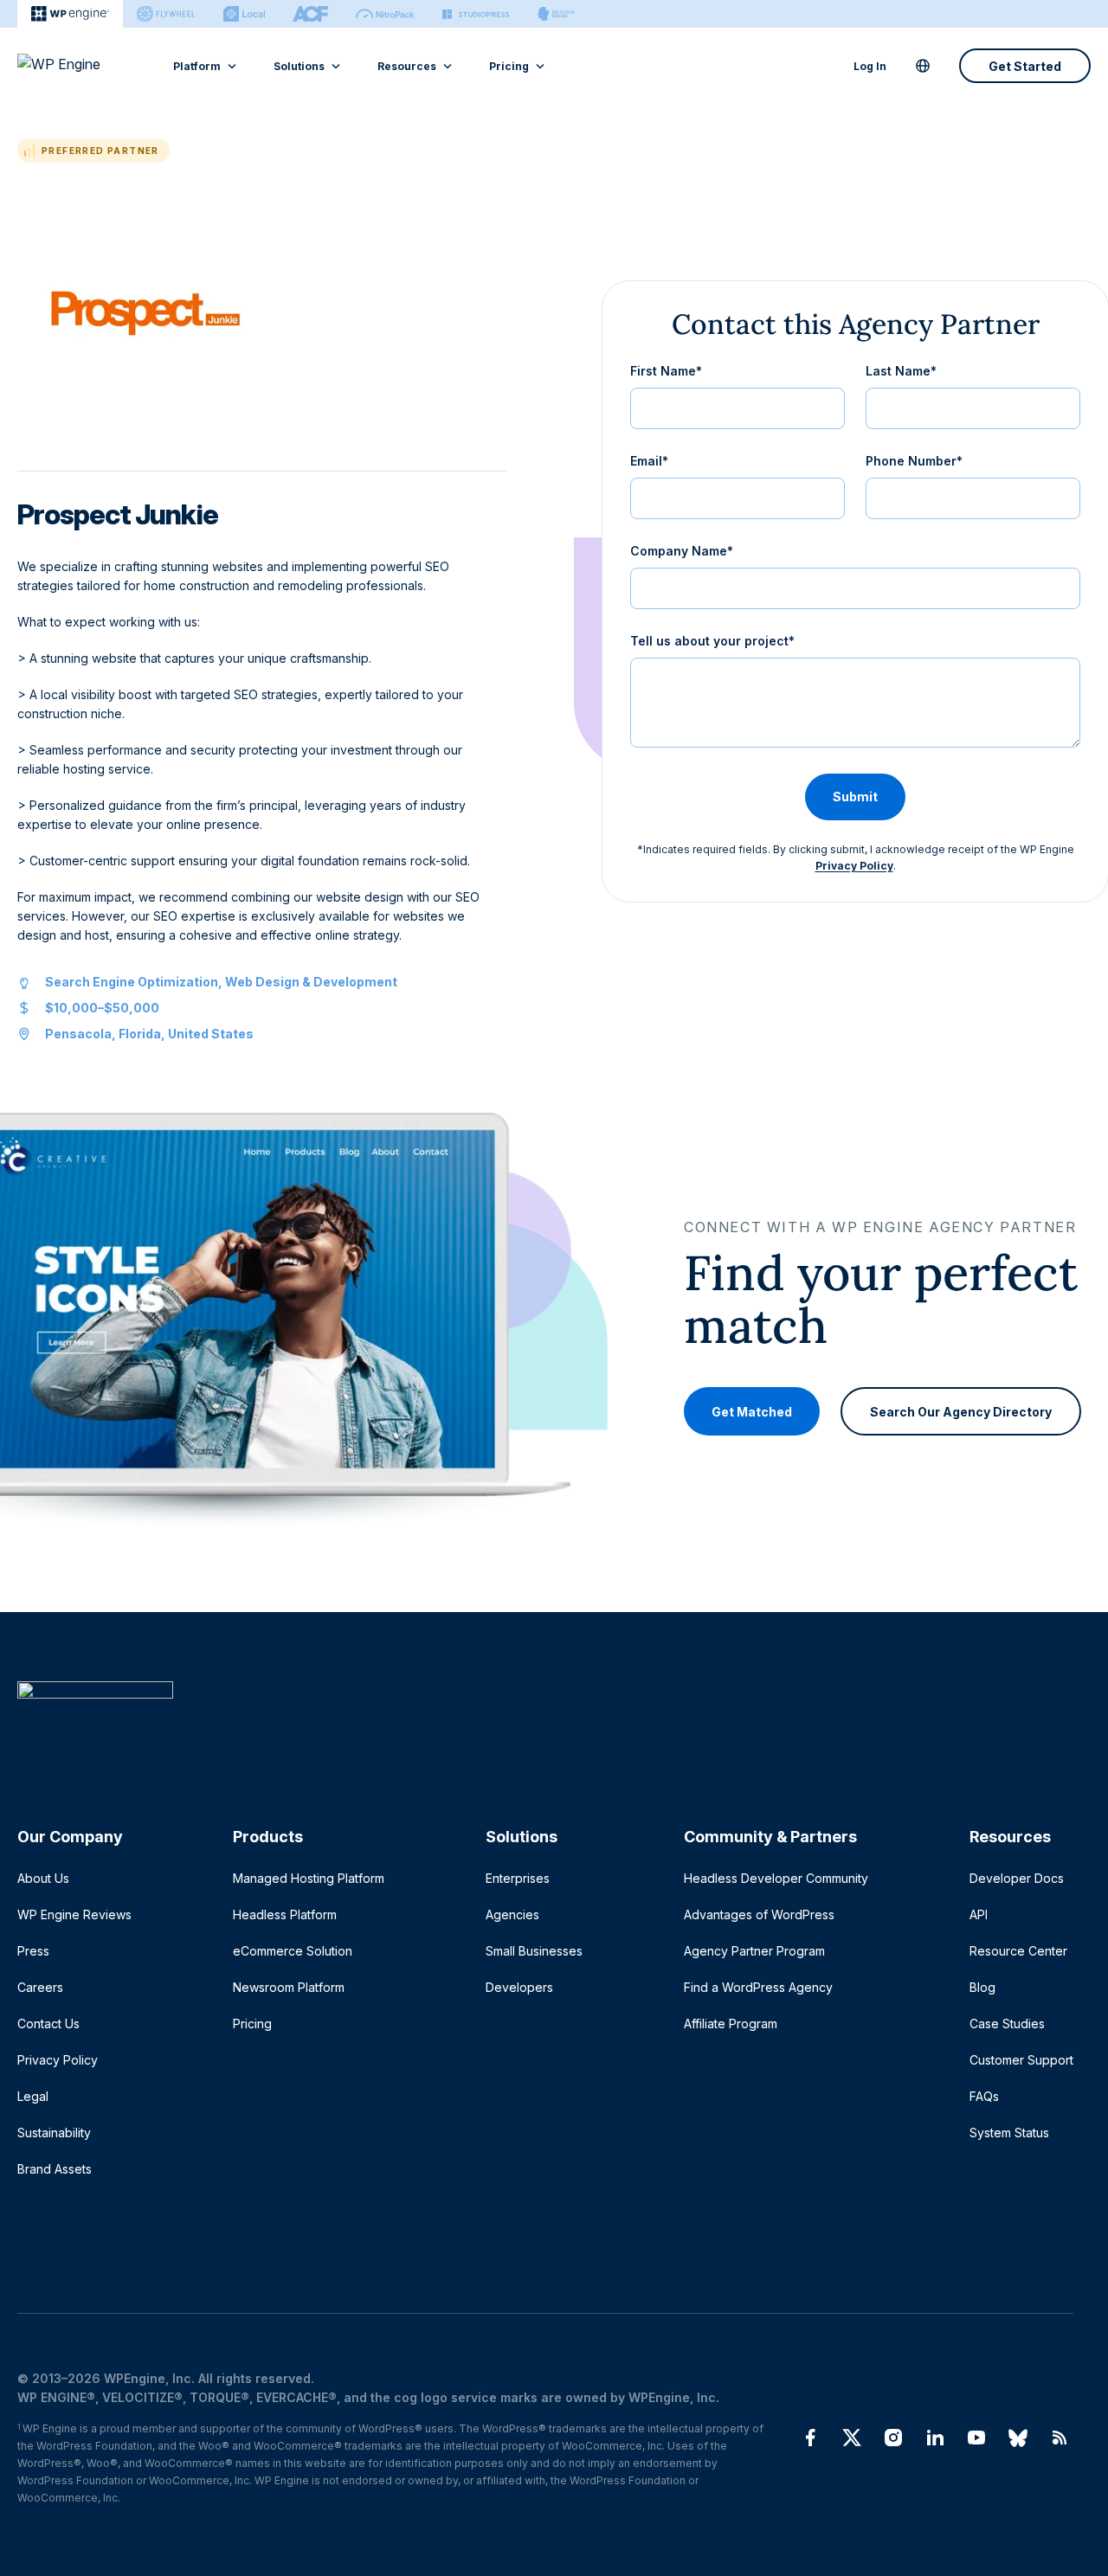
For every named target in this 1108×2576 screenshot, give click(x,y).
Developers (519, 1987)
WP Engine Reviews (74, 1914)
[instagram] (893, 2438)
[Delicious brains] (556, 14)
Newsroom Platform (289, 1987)
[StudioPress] (476, 14)
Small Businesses (534, 1951)
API (979, 1914)
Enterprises (518, 1878)
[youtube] (976, 2438)
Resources (407, 66)
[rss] (1060, 2438)
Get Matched (752, 1411)
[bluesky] (1018, 2438)
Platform (197, 66)
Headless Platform (285, 1914)
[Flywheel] (166, 14)
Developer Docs (1017, 1878)
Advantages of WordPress (759, 1914)
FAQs (984, 2096)
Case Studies (1007, 2024)
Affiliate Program (731, 2024)
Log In (870, 66)
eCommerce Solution (293, 1951)
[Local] (244, 14)
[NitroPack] (385, 14)
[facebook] (810, 2438)
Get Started (1025, 66)
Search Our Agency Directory (961, 1411)
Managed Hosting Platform (309, 1878)
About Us (43, 1878)
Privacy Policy (854, 866)
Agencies (512, 1914)
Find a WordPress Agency (758, 1987)
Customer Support (1021, 2060)
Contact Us (48, 2024)
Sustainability (54, 2133)
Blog (982, 1987)
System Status (1009, 2133)
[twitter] (852, 2438)
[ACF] (310, 14)
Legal (33, 2096)
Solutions (299, 66)
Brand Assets (55, 2169)
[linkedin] (935, 2438)
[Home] (545, 1725)
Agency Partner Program (754, 1951)
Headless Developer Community (776, 1878)
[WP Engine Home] (82, 66)
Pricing (509, 66)
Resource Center (1018, 1951)
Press (33, 1951)
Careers (40, 1987)
